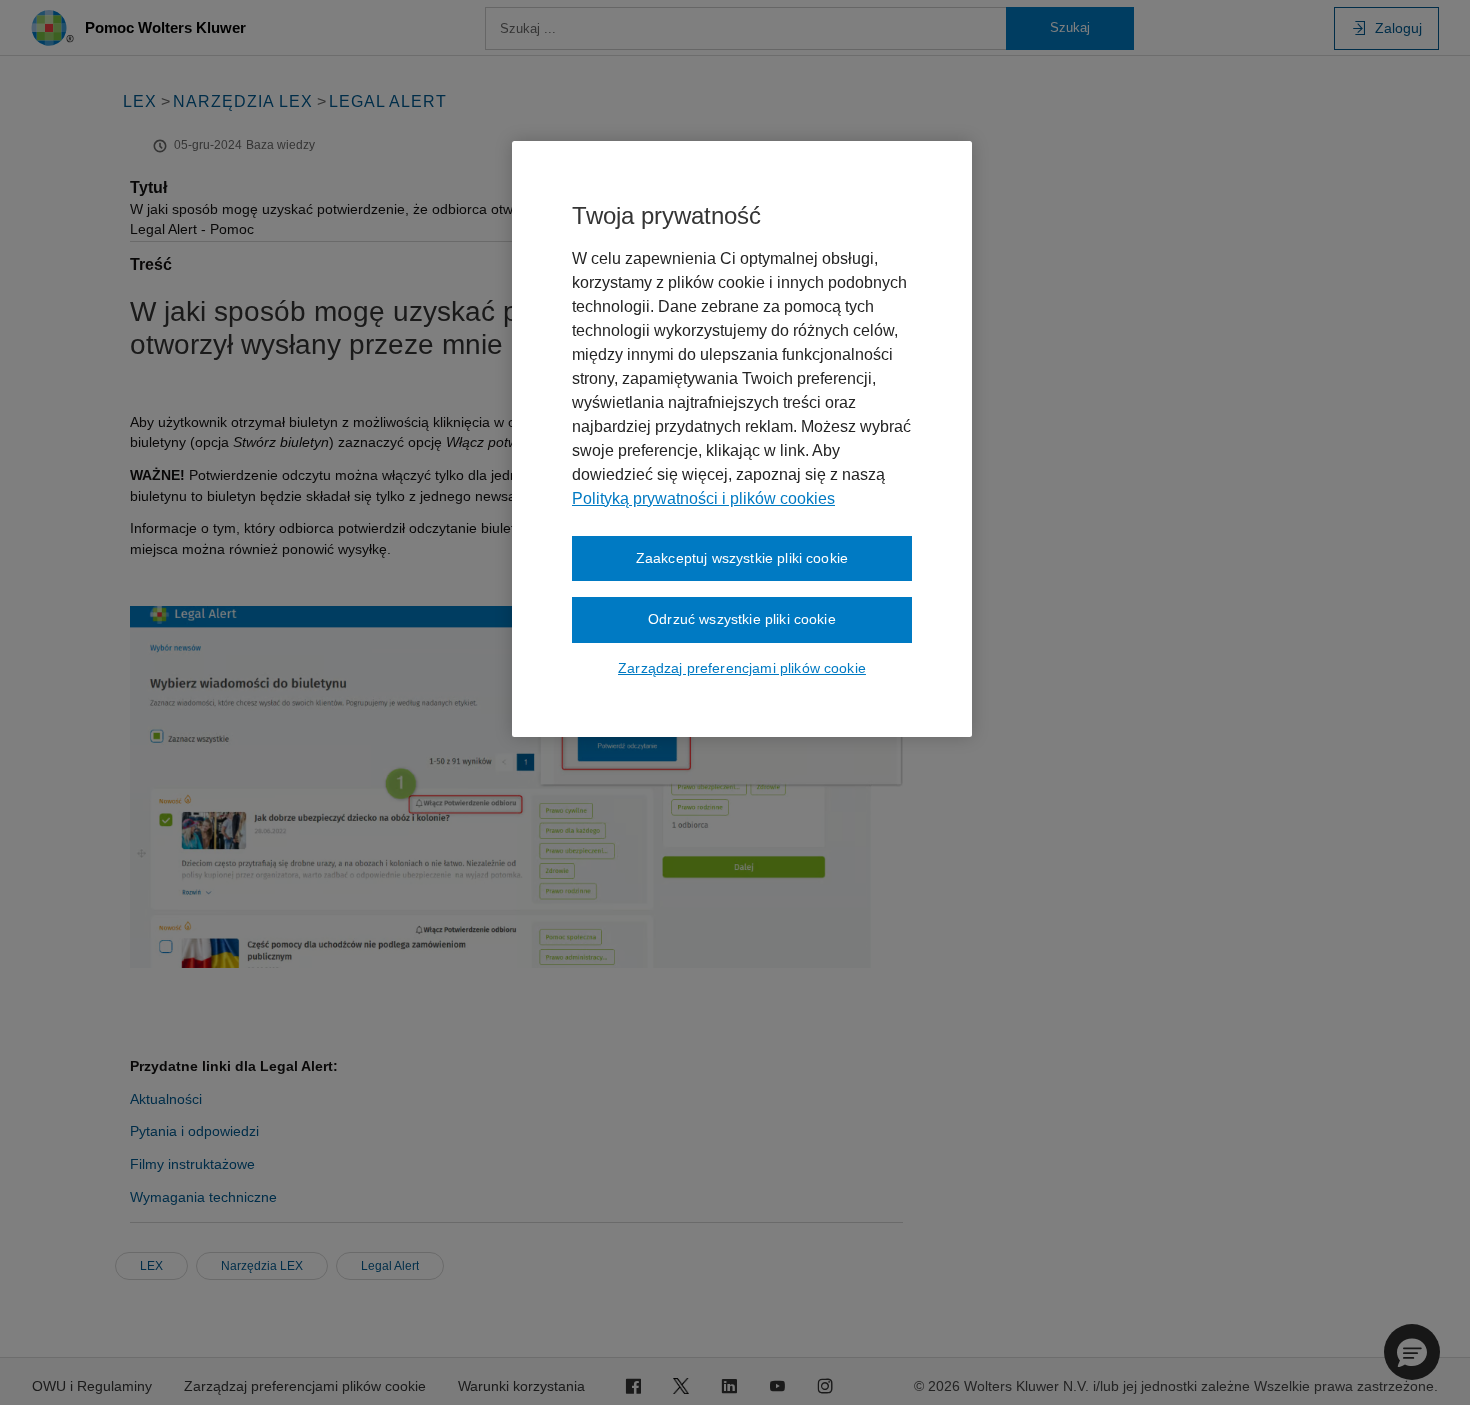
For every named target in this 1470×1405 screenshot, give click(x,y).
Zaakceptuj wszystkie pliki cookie (742, 558)
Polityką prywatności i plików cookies (703, 498)
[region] (742, 439)
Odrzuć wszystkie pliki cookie (742, 619)
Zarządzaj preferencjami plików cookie (742, 668)
